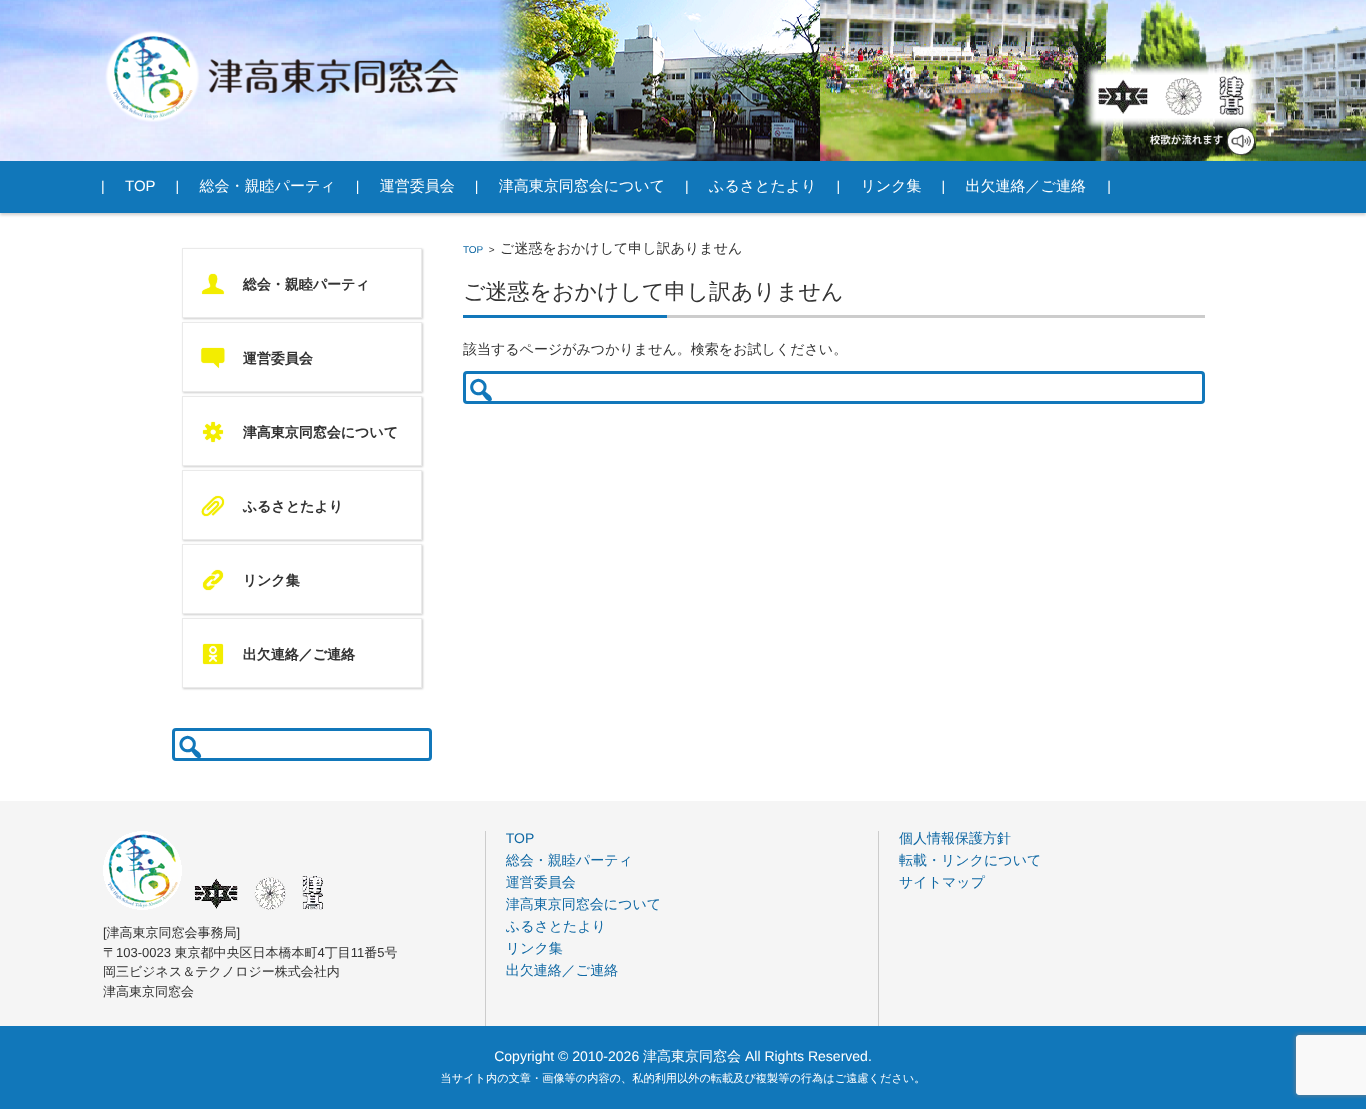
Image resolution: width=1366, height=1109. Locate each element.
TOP (473, 250)
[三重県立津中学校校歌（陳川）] (1123, 96)
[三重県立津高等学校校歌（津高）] (1229, 96)
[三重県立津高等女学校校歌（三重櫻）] (1184, 96)
